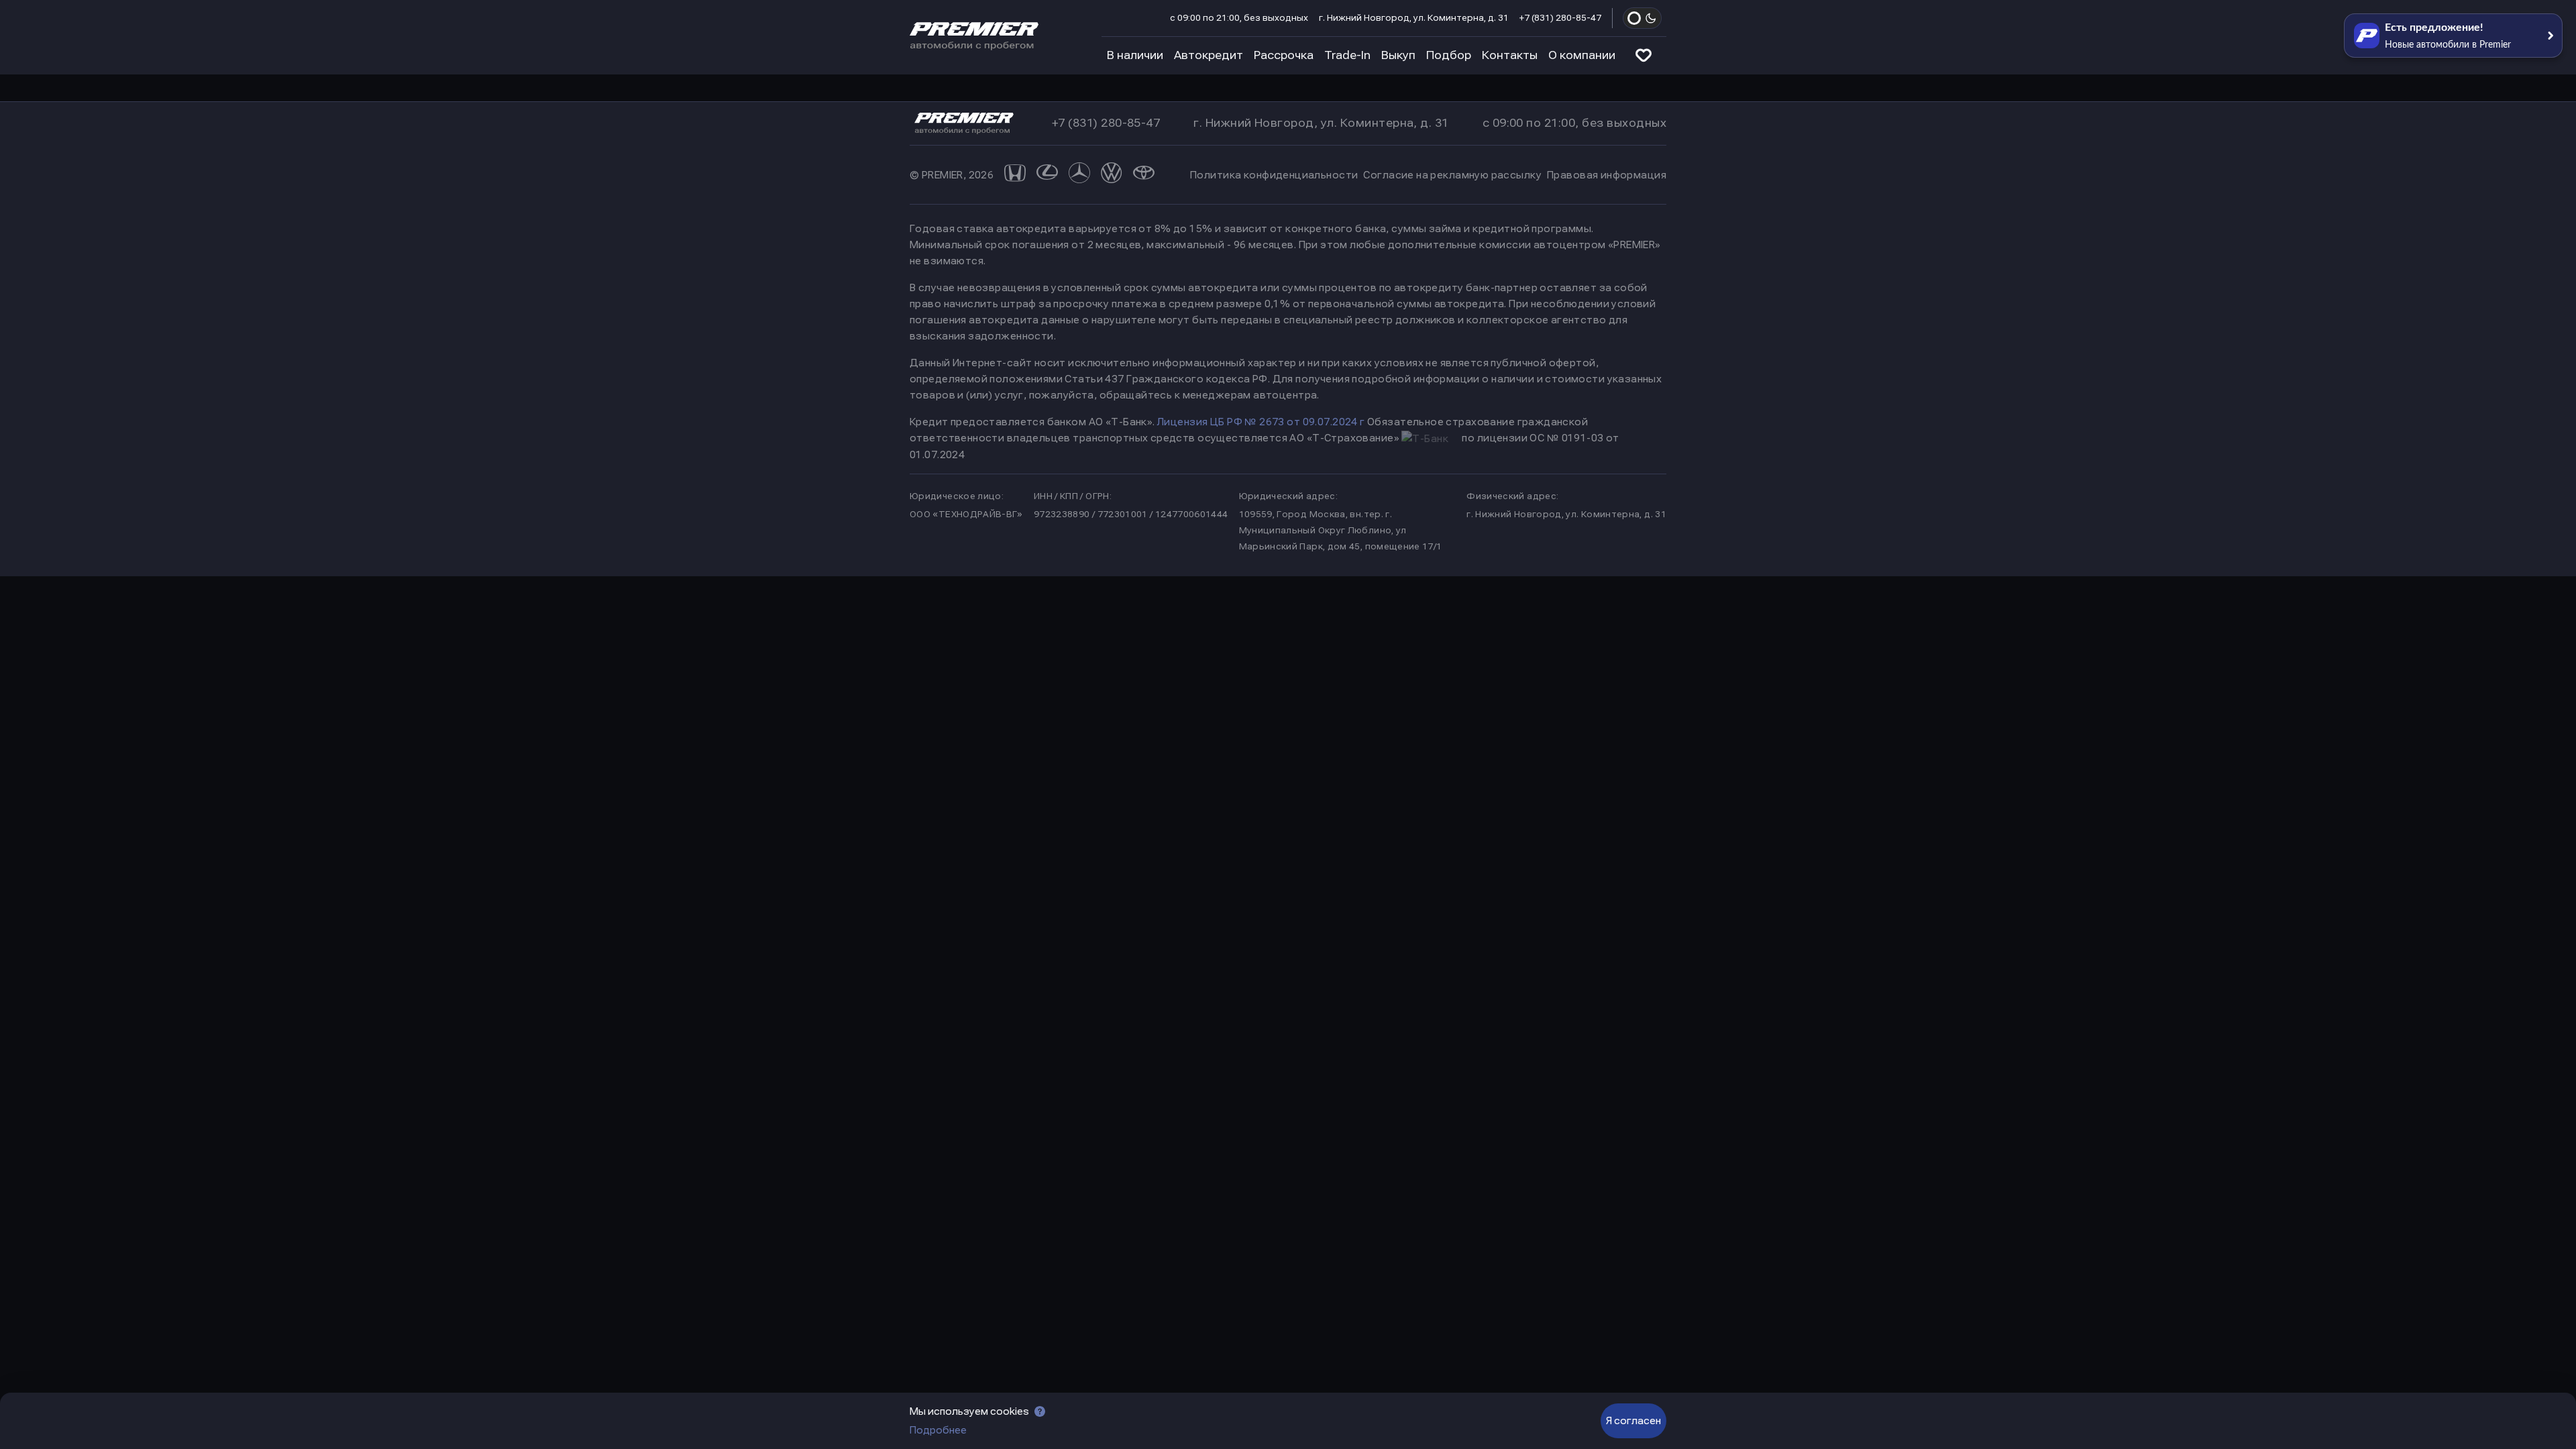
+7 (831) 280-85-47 (1560, 18)
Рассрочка (1284, 55)
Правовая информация (1607, 175)
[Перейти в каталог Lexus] (1047, 175)
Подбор (1449, 55)
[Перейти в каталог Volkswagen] (1112, 175)
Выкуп (1398, 55)
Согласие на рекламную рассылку (1452, 175)
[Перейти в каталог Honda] (1015, 175)
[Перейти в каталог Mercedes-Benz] (1079, 175)
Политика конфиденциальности (1274, 175)
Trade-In (1347, 55)
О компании (1582, 55)
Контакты (1510, 55)
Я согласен (1633, 1421)
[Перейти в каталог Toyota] (1144, 175)
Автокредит (1209, 55)
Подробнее (938, 1430)
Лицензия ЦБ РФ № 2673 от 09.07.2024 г (1261, 422)
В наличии (1135, 55)
